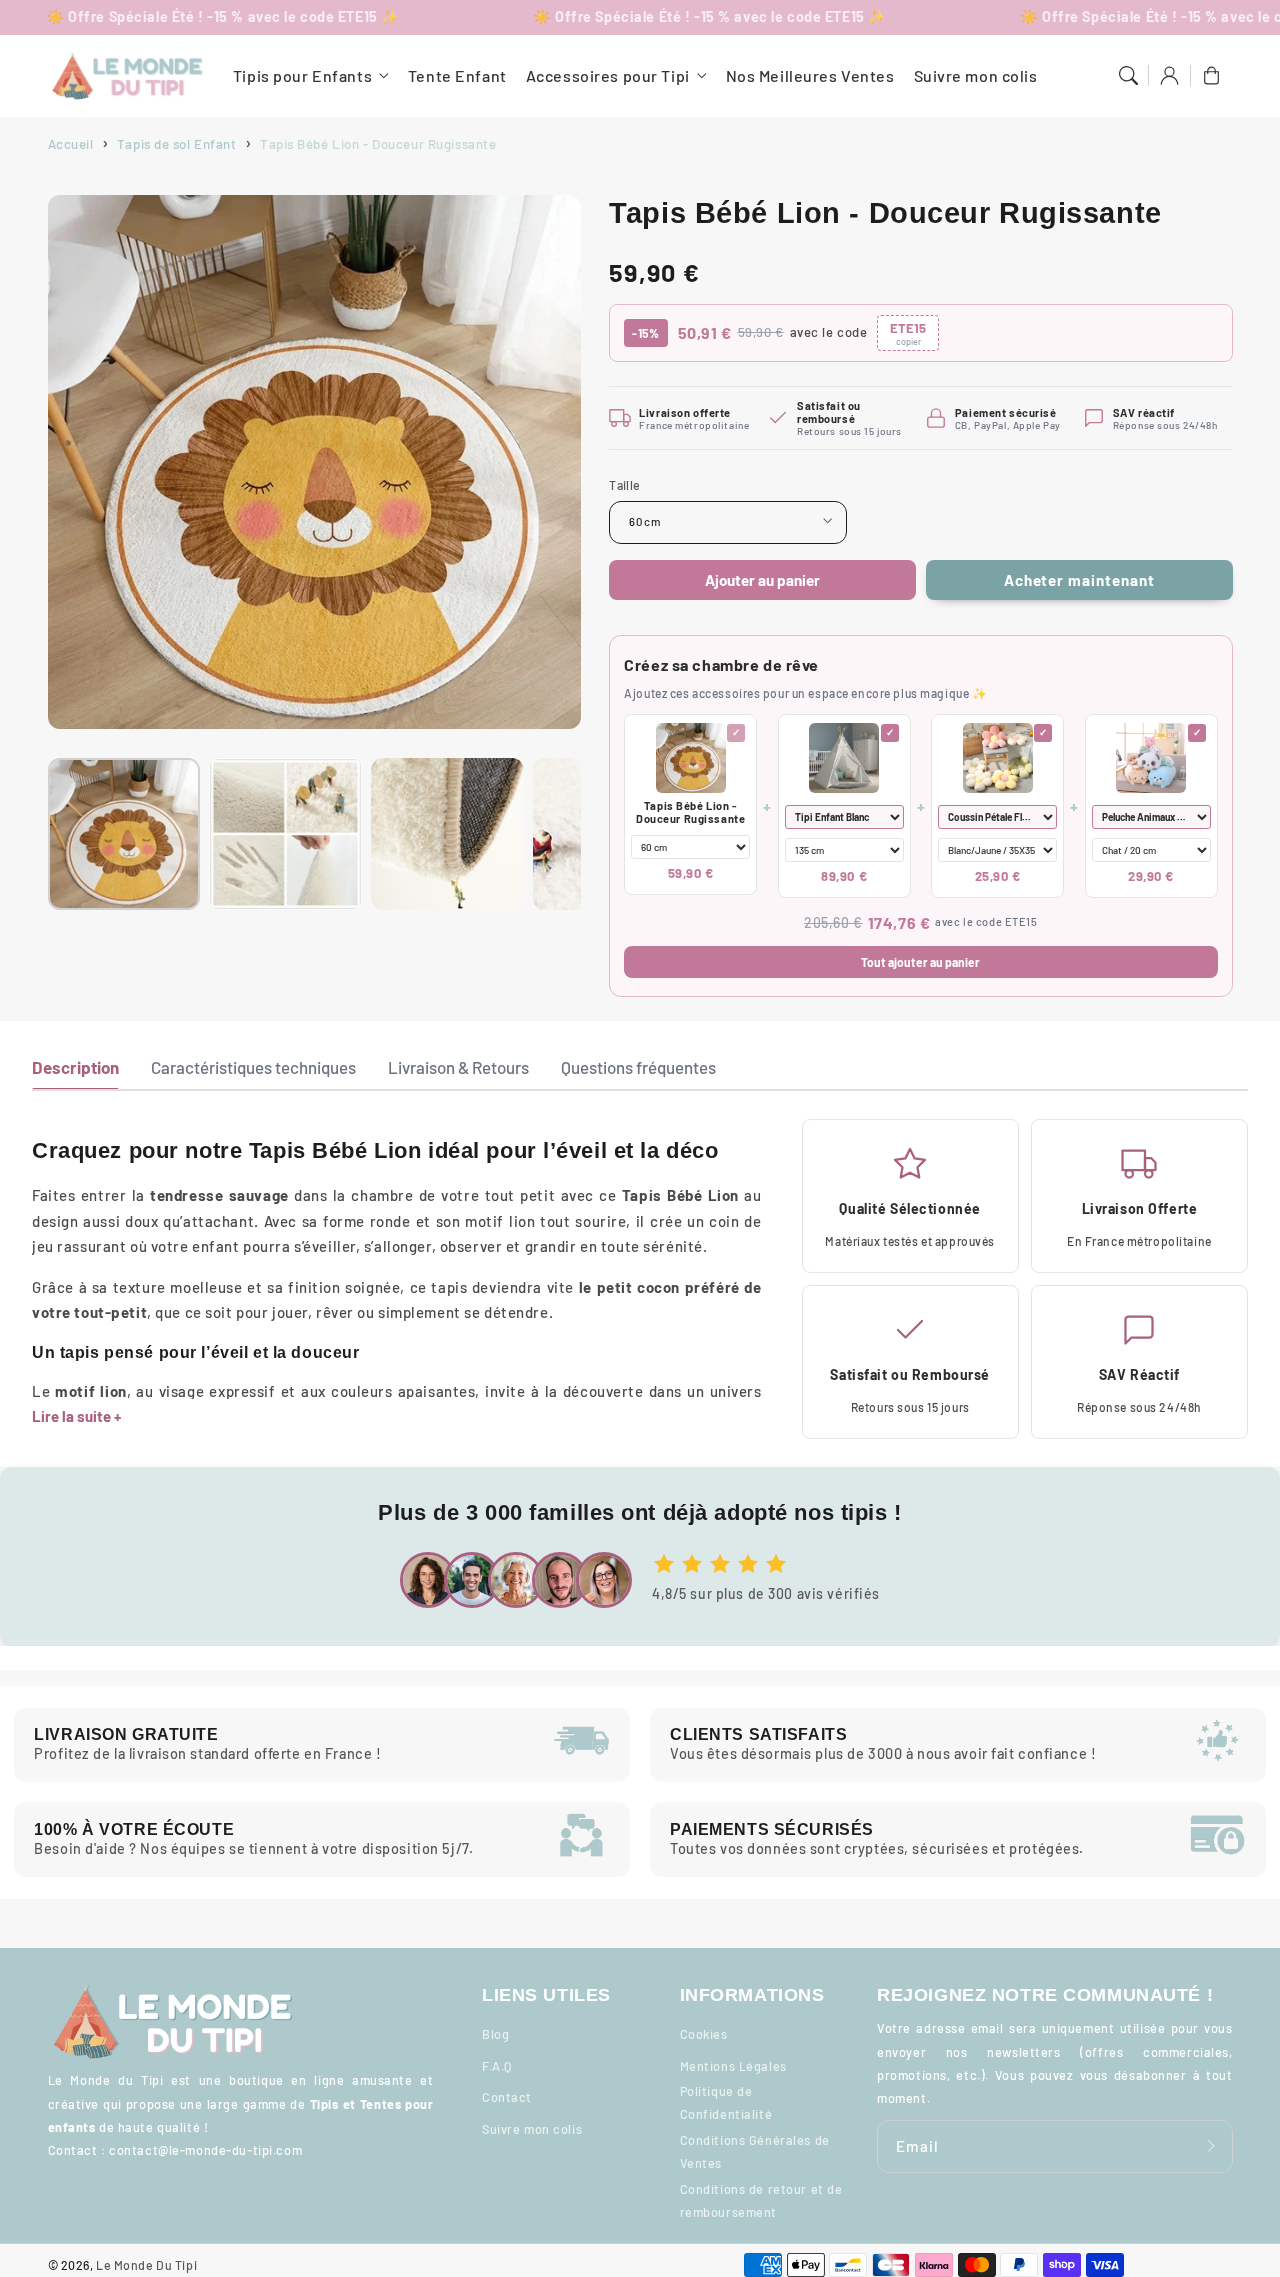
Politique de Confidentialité (726, 2102)
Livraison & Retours (458, 1067)
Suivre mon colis (532, 2129)
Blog (495, 2034)
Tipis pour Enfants (302, 75)
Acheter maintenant (1079, 580)
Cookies (704, 2034)
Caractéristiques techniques (253, 1067)
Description (75, 1067)
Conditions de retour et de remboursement (761, 2200)
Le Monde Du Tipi (146, 2265)
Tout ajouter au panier (920, 962)
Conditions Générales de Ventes (755, 2151)
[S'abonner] (1212, 2145)
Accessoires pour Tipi (608, 75)
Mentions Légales (733, 2066)
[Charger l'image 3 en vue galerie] (447, 834)
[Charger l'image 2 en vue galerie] (285, 834)
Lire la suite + (76, 1416)
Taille (624, 485)
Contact (507, 2097)
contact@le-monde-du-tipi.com (205, 2150)
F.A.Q (497, 2066)
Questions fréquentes (638, 1067)
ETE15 (908, 333)
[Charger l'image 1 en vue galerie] (124, 834)
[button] (1128, 76)
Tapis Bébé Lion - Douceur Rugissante (690, 812)
